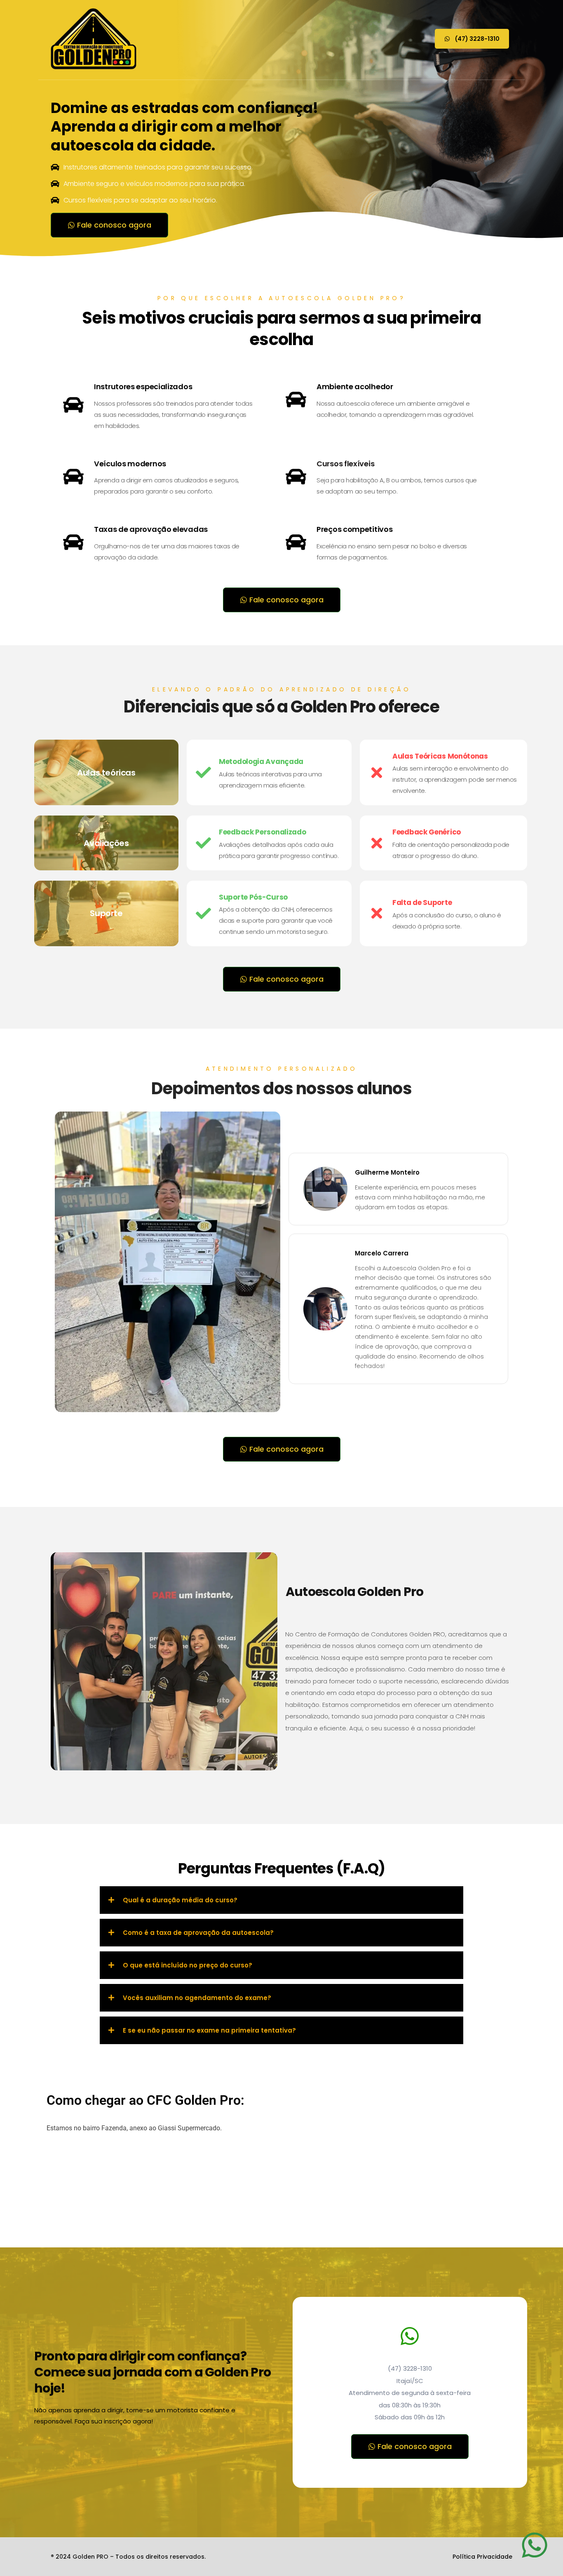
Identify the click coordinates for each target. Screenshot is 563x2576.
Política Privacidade (482, 2557)
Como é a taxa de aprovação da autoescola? (198, 1933)
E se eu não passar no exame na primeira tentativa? (209, 2030)
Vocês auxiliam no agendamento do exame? (197, 1998)
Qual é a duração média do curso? (180, 1900)
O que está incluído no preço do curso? (188, 1965)
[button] (281, 1900)
